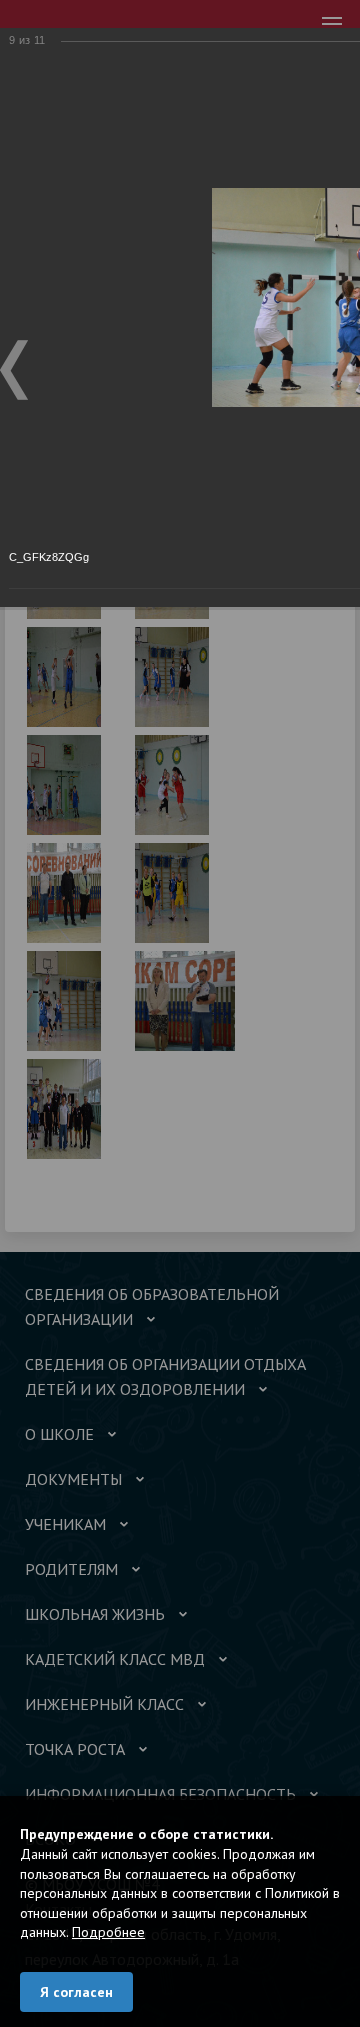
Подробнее (108, 1932)
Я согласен (76, 1992)
